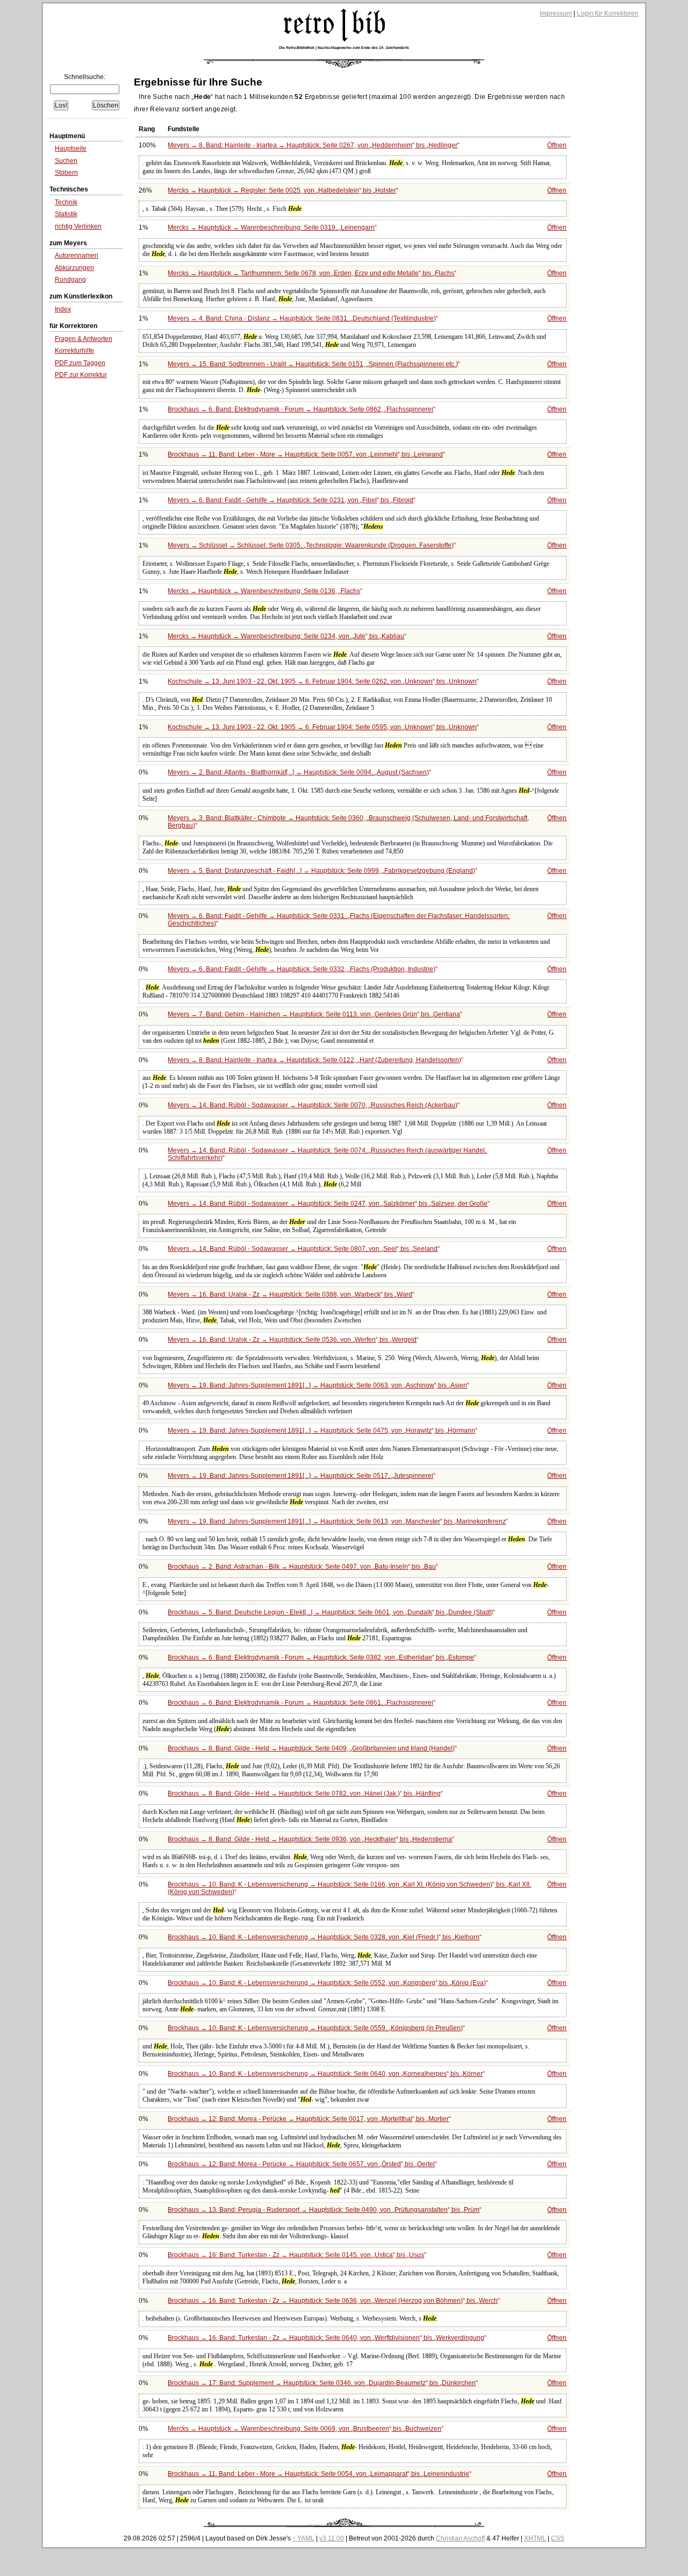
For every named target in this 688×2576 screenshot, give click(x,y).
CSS (558, 2538)
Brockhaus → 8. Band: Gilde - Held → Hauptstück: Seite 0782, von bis (304, 1794)
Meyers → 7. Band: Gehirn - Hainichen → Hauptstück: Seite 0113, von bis (314, 1014)
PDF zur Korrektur (81, 375)
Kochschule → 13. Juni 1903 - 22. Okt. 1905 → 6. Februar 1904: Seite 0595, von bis (322, 727)
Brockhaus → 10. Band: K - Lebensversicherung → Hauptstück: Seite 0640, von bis (325, 2074)
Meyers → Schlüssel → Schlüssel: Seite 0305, (311, 545)
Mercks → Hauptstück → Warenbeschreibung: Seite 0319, (271, 227)
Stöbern (66, 173)
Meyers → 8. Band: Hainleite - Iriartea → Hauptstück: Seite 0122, (314, 1060)
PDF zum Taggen (80, 363)
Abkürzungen (74, 268)
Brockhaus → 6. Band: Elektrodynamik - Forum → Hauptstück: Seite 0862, (300, 409)
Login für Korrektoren (608, 13)
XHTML (535, 2538)
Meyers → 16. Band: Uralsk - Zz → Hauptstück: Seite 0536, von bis (292, 1340)
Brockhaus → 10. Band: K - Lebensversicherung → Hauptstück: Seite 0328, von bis (324, 1937)
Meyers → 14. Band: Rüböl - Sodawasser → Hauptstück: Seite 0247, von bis (328, 1204)
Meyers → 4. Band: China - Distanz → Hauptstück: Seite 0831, (302, 318)
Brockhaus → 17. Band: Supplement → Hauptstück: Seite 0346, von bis (322, 2383)
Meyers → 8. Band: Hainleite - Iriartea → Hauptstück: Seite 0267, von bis (313, 145)
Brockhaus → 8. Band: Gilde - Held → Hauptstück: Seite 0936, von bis (310, 1839)
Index (63, 309)
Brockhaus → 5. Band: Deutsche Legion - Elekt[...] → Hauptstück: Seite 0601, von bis (330, 1612)
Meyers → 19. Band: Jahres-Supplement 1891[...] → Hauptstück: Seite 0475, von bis (321, 1431)
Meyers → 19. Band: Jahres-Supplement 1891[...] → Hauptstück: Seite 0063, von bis (317, 1385)
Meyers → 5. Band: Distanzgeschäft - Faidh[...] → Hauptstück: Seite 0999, (321, 871)
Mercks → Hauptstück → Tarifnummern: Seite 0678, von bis (311, 273)
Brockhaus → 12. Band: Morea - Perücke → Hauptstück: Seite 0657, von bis (301, 2164)
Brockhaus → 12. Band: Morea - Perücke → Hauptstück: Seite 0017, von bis (308, 2119)
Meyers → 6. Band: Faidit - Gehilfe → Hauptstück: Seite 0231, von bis (291, 500)
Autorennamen (77, 255)
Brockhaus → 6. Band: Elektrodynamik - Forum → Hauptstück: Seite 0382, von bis (321, 1657)
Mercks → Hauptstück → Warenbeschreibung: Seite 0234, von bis (286, 636)
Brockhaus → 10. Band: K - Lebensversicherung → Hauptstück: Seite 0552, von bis (327, 1983)
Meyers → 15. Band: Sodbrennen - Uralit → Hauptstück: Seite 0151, (313, 364)
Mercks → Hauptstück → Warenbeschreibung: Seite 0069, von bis (304, 2429)
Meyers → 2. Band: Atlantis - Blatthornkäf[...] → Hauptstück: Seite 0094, (298, 772)
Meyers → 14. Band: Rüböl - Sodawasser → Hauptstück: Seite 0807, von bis (303, 1249)
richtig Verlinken (78, 226)
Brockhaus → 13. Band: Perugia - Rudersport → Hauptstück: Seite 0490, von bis (324, 2210)
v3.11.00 (332, 2538)
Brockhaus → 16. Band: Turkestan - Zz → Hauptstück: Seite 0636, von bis (333, 2301)
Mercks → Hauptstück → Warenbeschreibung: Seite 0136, (264, 591)
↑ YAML (303, 2538)
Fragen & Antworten (84, 339)
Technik (66, 202)
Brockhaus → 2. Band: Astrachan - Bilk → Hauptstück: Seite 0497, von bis (302, 1567)
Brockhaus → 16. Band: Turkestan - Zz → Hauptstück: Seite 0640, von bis (326, 2338)
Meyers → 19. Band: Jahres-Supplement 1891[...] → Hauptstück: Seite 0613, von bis (337, 1521)
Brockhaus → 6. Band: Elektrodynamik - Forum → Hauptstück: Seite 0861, (300, 1703)
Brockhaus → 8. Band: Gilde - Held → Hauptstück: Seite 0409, (311, 1748)
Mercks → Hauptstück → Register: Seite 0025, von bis (282, 190)
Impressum (556, 13)
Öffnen (557, 145)
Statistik (66, 214)
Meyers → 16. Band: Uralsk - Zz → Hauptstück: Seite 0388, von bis (290, 1294)
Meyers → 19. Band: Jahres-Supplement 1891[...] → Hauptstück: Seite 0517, (300, 1476)
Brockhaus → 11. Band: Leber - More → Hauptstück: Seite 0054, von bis (318, 2474)
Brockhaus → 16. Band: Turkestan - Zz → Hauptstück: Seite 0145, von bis (296, 2255)
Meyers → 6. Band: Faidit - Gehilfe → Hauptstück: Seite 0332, (302, 969)
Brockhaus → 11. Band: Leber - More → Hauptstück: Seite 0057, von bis (305, 454)
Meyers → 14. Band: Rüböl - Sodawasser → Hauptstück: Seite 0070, (313, 1105)
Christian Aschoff (460, 2538)
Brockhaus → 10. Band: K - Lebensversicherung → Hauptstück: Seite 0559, (315, 2028)
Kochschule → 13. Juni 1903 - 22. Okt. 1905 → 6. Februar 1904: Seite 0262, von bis (322, 681)
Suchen (66, 161)
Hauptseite (71, 148)
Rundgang (70, 280)
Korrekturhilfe (74, 351)
